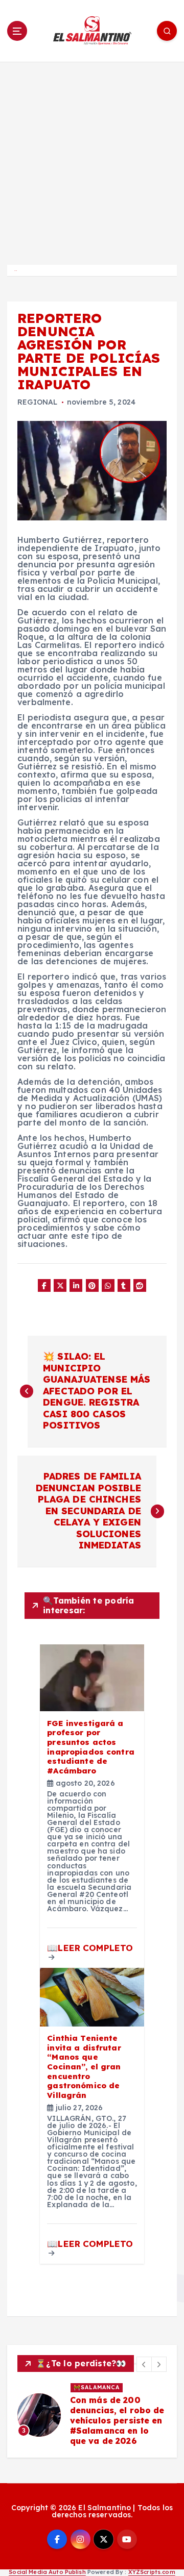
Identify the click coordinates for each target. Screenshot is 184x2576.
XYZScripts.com (152, 2572)
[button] (144, 2364)
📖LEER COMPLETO (90, 1948)
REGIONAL (37, 402)
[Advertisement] (92, 159)
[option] (92, 2415)
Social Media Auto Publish (47, 2572)
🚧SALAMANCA (97, 2387)
